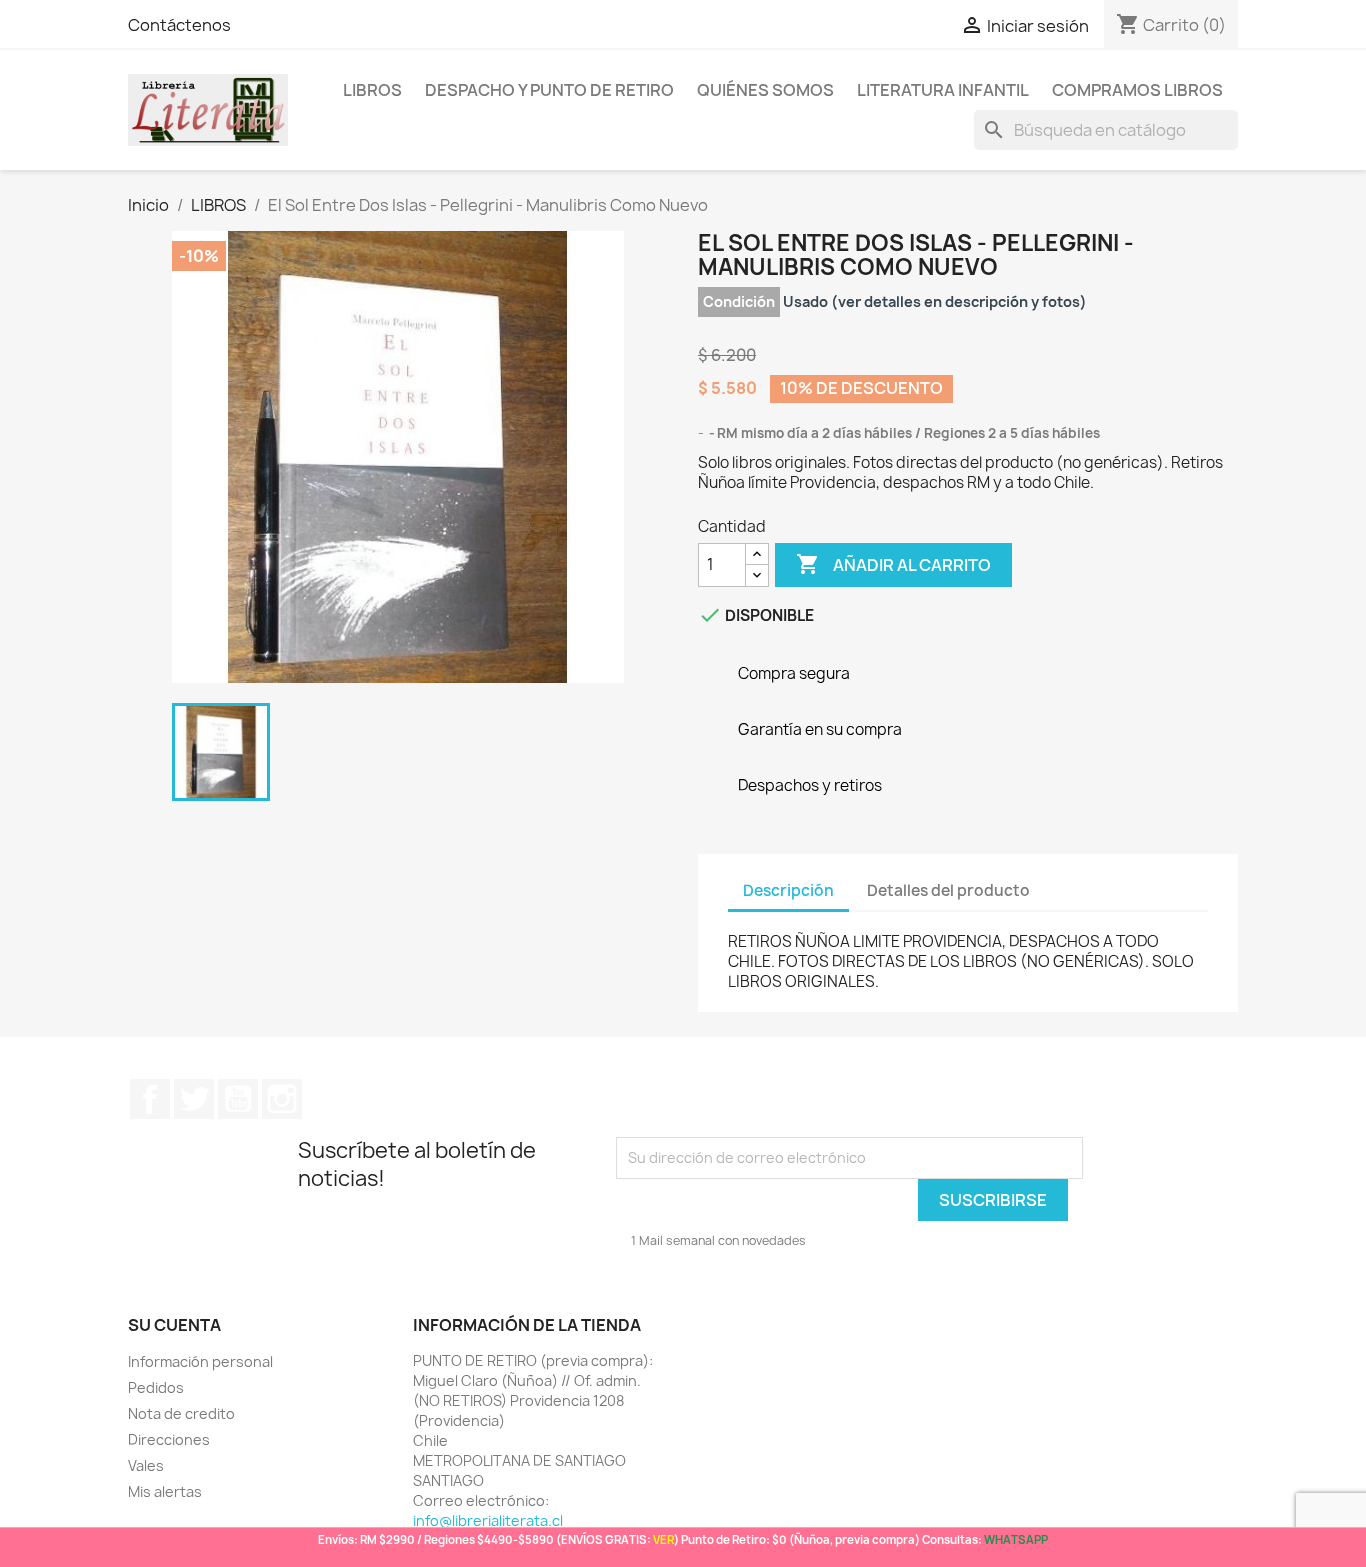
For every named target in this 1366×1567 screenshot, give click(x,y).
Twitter (194, 1099)
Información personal (200, 1361)
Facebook (150, 1099)
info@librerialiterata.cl (488, 1520)
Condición (739, 301)
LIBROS (372, 90)
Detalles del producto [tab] (948, 890)
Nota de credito (181, 1413)
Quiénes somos (765, 90)
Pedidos (156, 1387)
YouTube (238, 1099)
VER (663, 1539)
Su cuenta (174, 1325)
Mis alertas (165, 1491)
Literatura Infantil (943, 90)
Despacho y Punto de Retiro (549, 90)
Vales (146, 1465)
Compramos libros (1137, 90)
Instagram (282, 1099)
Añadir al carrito (893, 564)
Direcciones (169, 1439)
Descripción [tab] (788, 890)
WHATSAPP (1016, 1539)
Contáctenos (179, 25)
